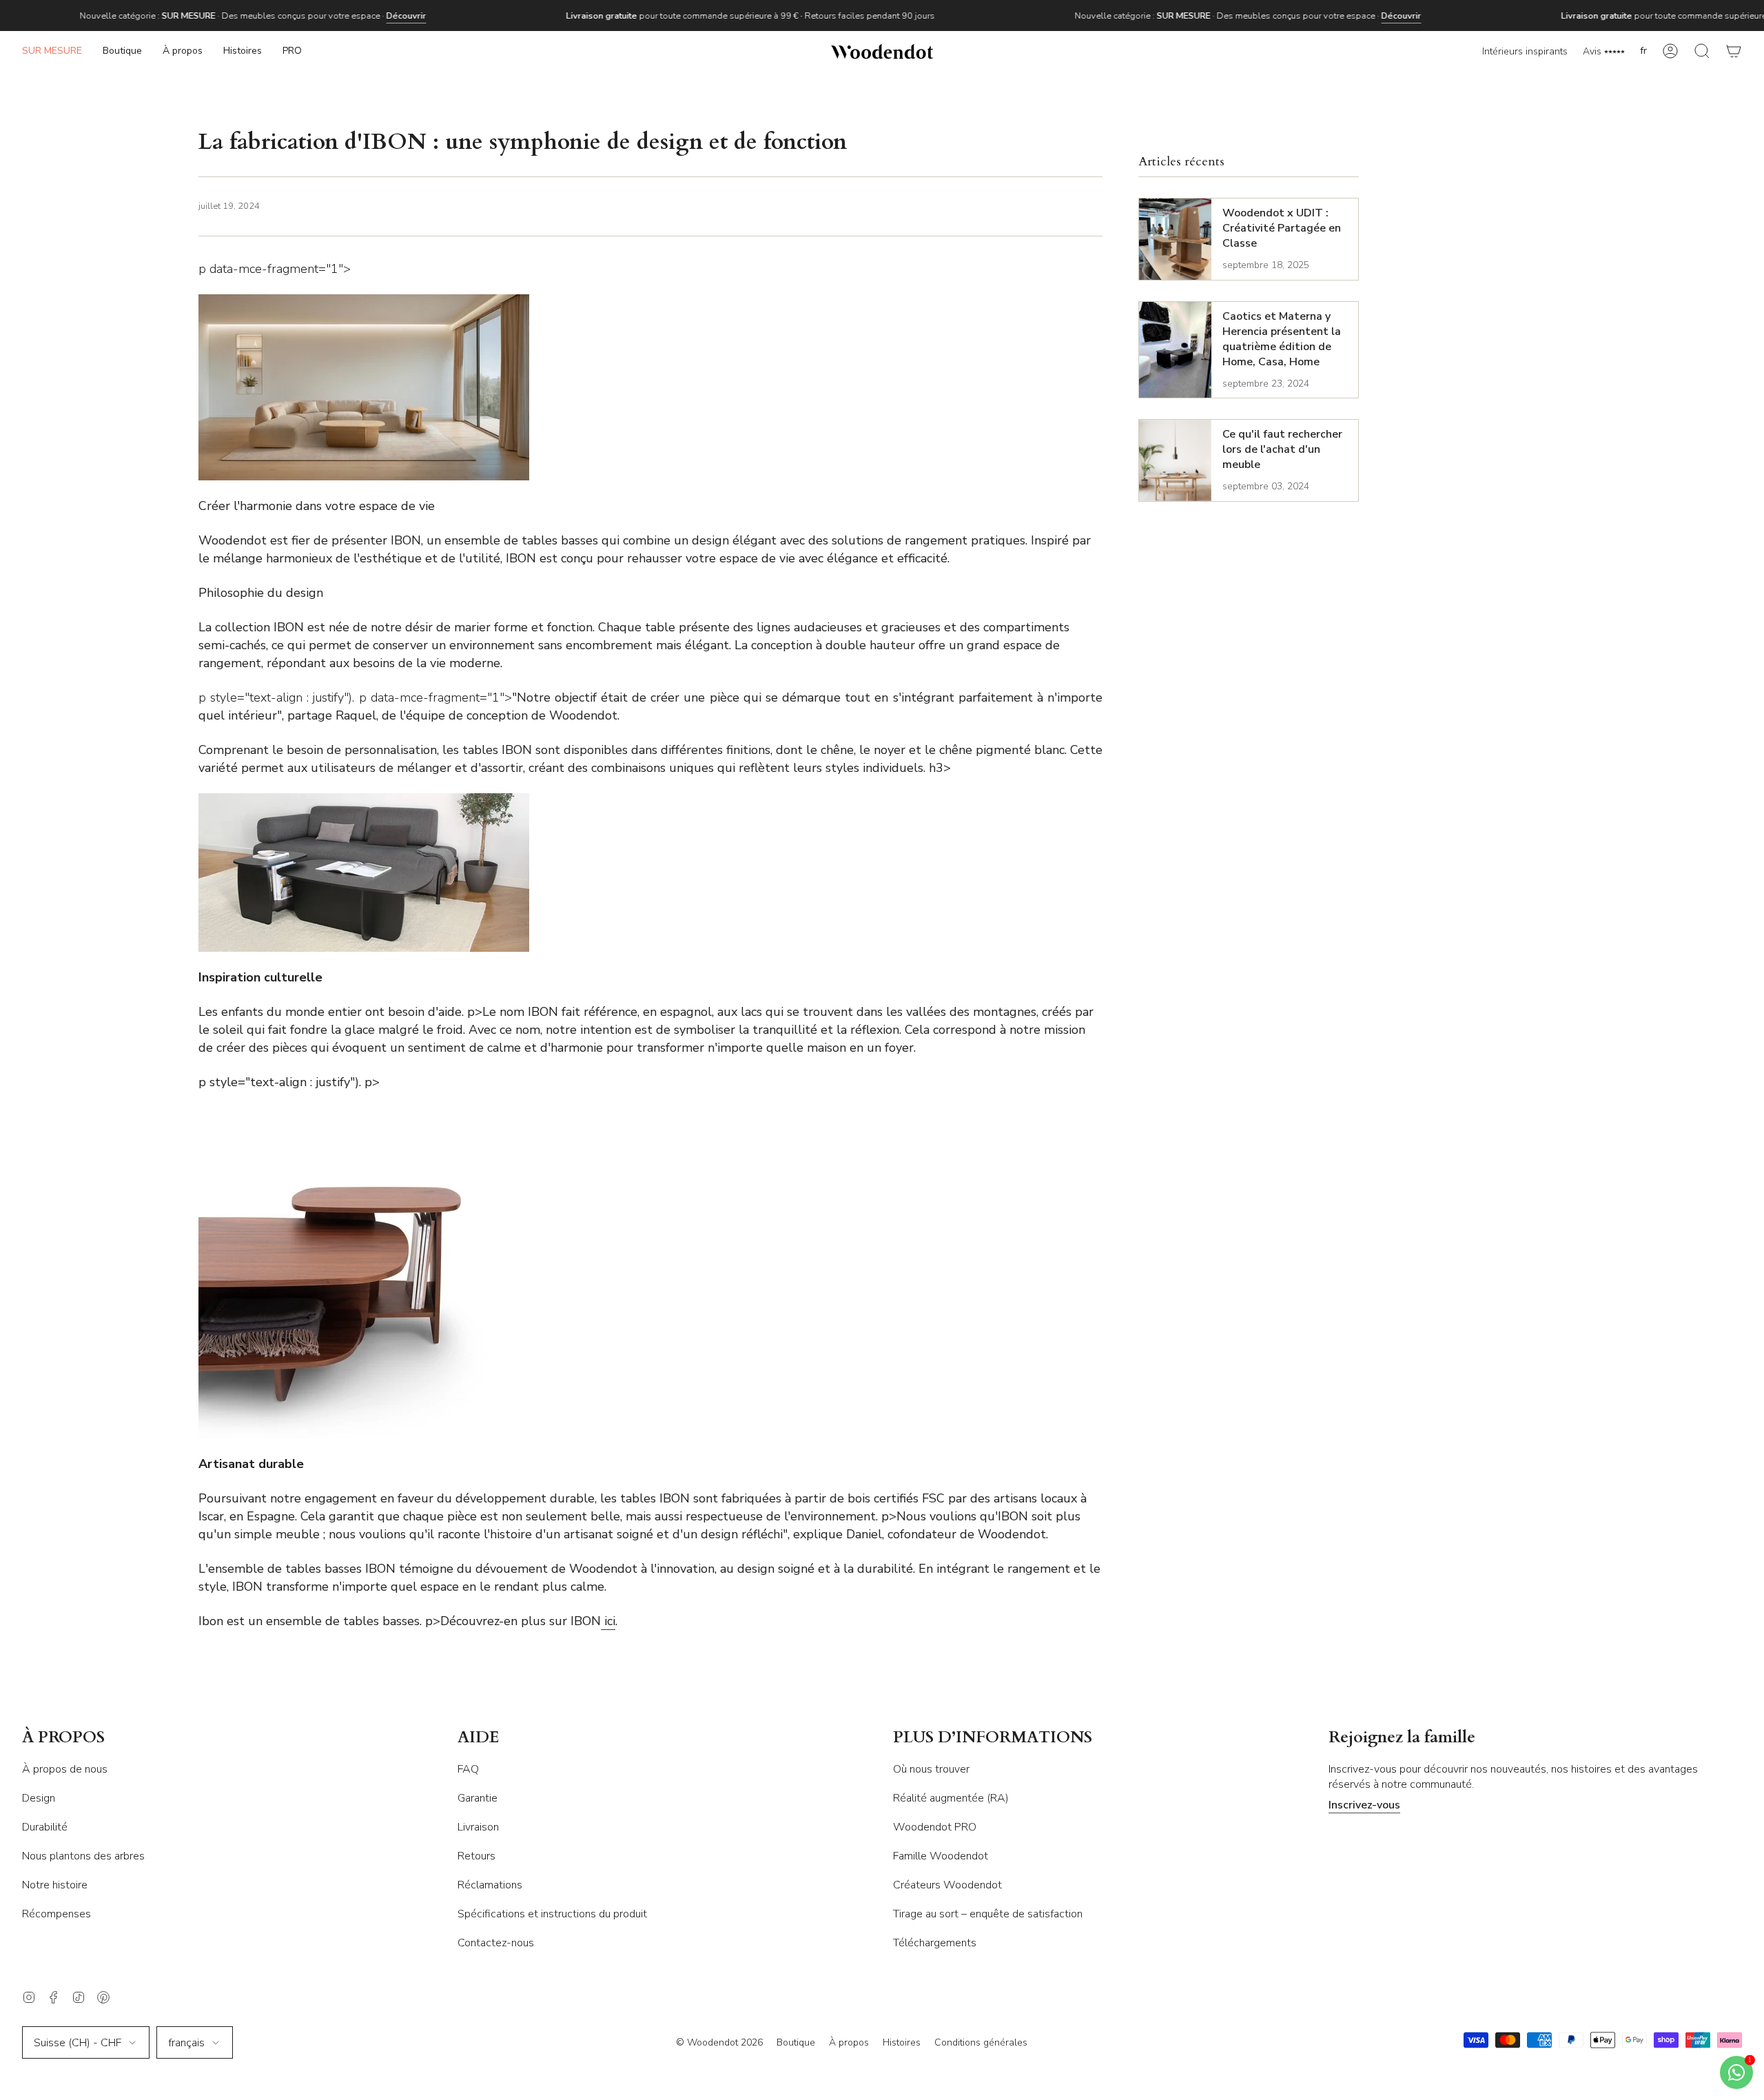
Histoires (902, 2042)
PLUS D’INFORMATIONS (993, 1738)
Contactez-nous (496, 1943)
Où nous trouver (931, 1769)
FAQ (468, 1769)
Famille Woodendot (941, 1856)
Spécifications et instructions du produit (552, 1914)
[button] (122, 51)
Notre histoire (55, 1885)
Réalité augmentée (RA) (951, 1798)
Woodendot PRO (935, 1827)
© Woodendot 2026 (719, 2042)
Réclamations (490, 1885)
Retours (476, 1856)
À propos (849, 2042)
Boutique (796, 2042)
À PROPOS (63, 1738)
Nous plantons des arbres (83, 1856)
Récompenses (57, 1914)
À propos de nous (65, 1769)
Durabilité (45, 1827)
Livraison (478, 1827)
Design (39, 1798)
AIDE (479, 1738)
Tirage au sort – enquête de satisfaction (988, 1914)
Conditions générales (981, 2042)
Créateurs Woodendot (947, 1885)
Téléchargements (935, 1943)
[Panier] (1734, 51)
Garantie (478, 1798)
